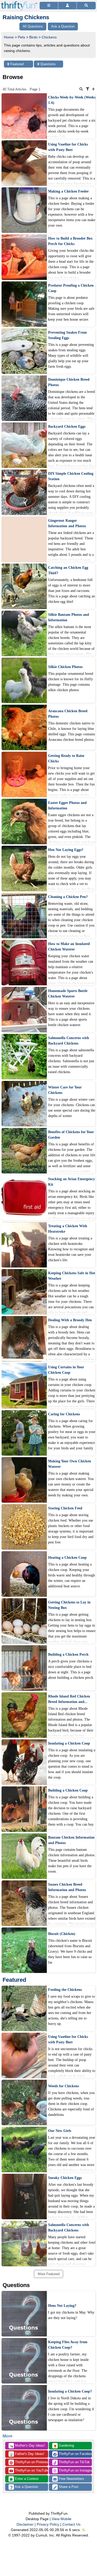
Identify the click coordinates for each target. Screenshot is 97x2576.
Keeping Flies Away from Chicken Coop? (68, 2345)
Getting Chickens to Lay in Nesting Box (69, 1605)
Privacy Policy (48, 2524)
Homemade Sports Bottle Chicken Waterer (68, 994)
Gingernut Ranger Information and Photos (67, 523)
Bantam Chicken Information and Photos (71, 1840)
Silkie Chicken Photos (65, 667)
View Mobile (62, 2519)
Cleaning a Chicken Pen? (68, 897)
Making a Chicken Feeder (68, 191)
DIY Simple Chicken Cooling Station (71, 476)
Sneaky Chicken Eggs (65, 2178)
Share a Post (68, 2487)
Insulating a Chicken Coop (69, 1743)
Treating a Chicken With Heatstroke (68, 1229)
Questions (47, 64)
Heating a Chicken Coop (67, 1558)
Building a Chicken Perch (68, 1654)
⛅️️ (84, 2530)
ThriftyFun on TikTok (74, 2462)
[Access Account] (67, 6)
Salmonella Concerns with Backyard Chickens (69, 1041)
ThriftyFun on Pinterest (31, 2462)
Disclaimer (25, 2524)
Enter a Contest (26, 2479)
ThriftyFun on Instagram (75, 2470)
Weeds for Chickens (64, 2086)
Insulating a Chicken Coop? (70, 2391)
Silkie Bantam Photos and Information (69, 617)
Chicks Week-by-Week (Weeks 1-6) (72, 100)
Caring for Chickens (64, 1414)
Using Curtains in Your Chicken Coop (66, 1370)
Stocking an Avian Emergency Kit (72, 1182)
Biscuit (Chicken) (62, 1934)
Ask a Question (26, 2487)
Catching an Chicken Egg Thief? (68, 570)
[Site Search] (86, 6)
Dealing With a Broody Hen (70, 1320)
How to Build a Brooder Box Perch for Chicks (70, 241)
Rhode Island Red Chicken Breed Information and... (69, 1699)
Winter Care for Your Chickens (65, 1090)
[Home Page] (19, 3)
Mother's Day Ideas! (27, 2446)
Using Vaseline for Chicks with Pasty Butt (68, 147)
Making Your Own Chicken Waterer (70, 1464)
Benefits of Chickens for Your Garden (71, 1135)
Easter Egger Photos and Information (67, 805)
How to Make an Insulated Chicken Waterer (69, 947)
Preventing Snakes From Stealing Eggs (68, 335)
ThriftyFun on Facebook (75, 2454)
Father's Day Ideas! (27, 2454)
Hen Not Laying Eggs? (66, 850)
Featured (16, 64)
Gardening (64, 2446)
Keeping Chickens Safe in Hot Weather (72, 1276)
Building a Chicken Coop (68, 1790)
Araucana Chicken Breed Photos (68, 714)
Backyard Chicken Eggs (67, 427)
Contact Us (71, 2524)
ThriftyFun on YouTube (31, 2470)
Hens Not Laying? (62, 2306)
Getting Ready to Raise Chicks (66, 758)
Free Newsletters (71, 2479)
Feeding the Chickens (65, 1990)
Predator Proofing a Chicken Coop (71, 288)
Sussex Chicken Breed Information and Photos (67, 1887)
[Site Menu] (49, 6)
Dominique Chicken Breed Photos (69, 382)
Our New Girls (60, 2131)
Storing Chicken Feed (65, 1508)
